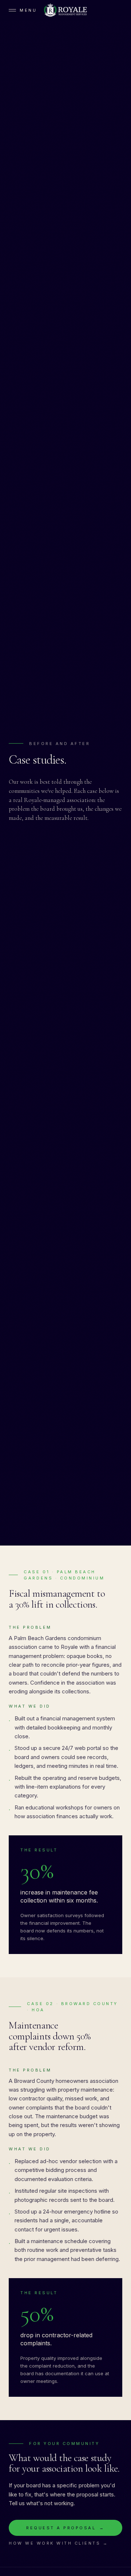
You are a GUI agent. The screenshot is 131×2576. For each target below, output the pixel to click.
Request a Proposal (65, 2528)
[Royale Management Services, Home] (65, 10)
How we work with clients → (59, 2543)
